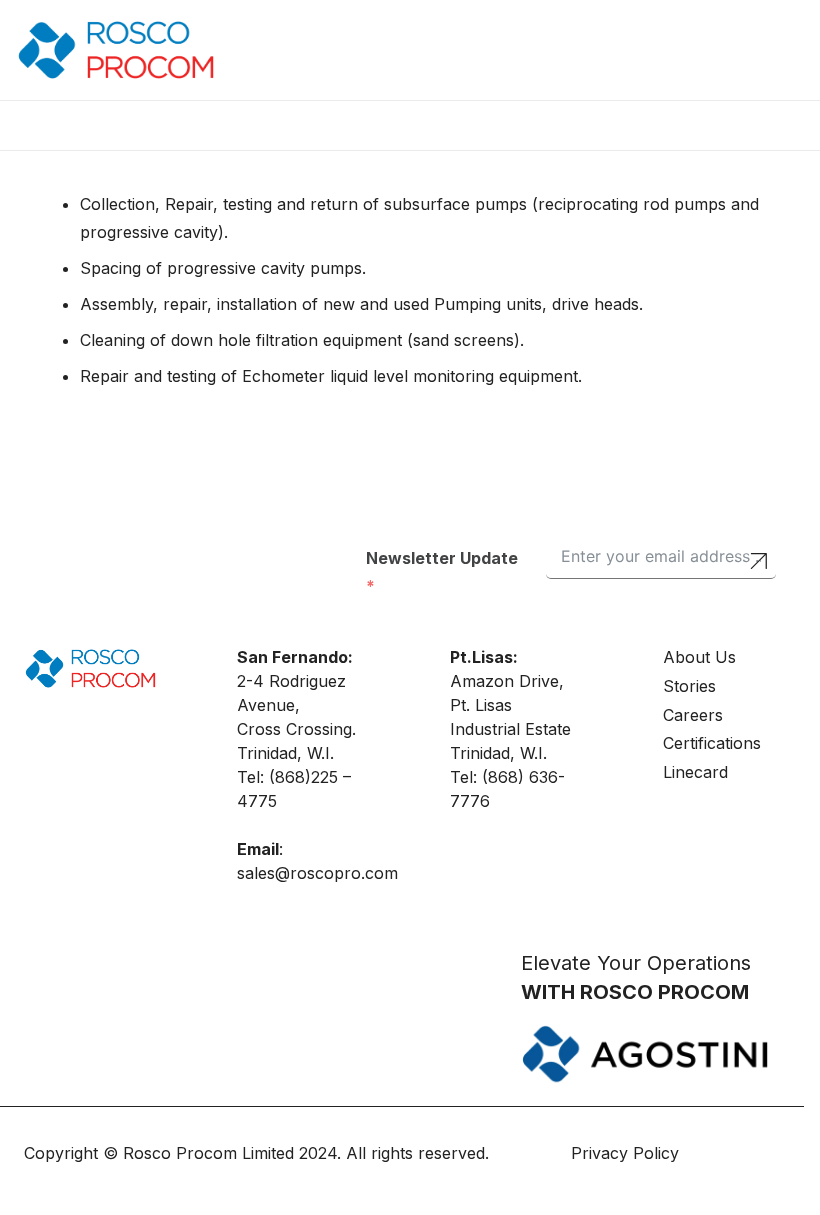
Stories (689, 686)
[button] (103, 125)
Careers (693, 715)
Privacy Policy (627, 1153)
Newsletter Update (442, 558)
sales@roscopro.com (317, 873)
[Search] (760, 50)
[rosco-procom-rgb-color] (116, 50)
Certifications (712, 743)
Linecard (695, 772)
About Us (699, 657)
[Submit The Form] (758, 563)
